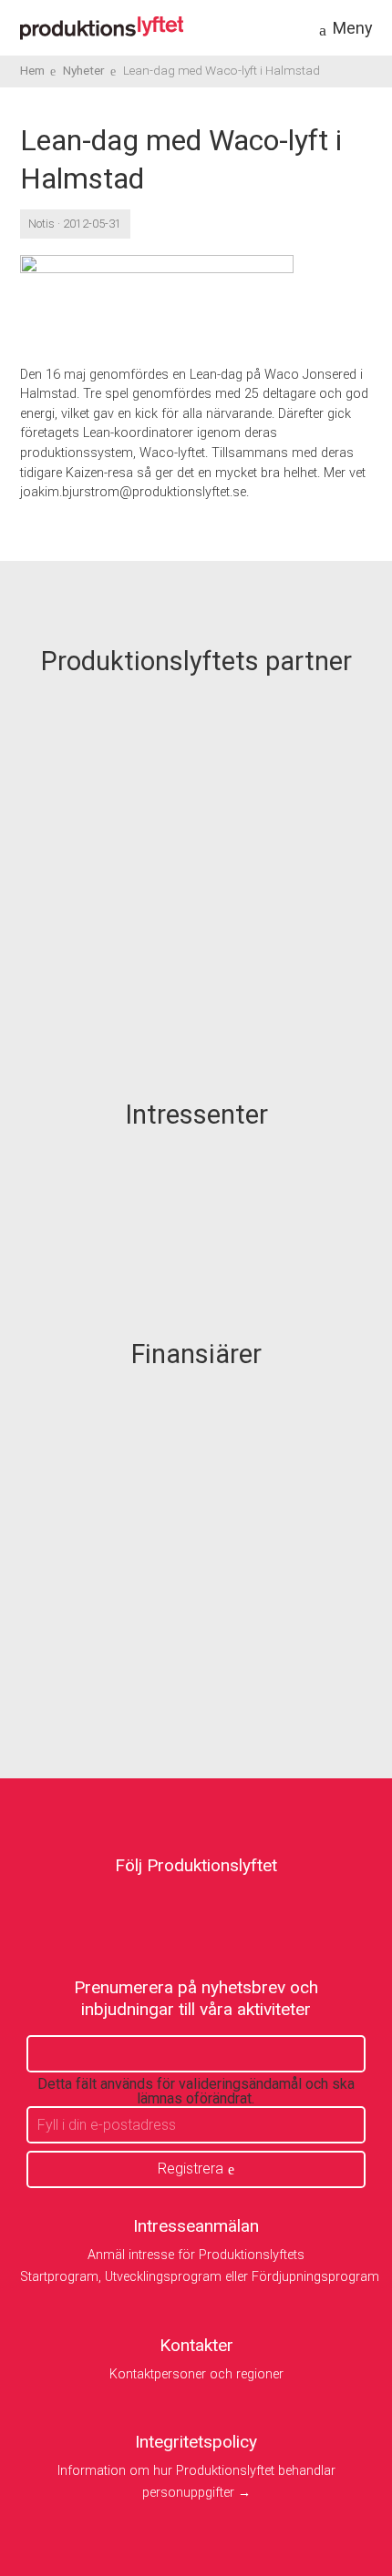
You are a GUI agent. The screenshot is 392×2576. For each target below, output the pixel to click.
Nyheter (84, 70)
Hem (32, 70)
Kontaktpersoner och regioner (196, 2374)
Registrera (191, 2169)
